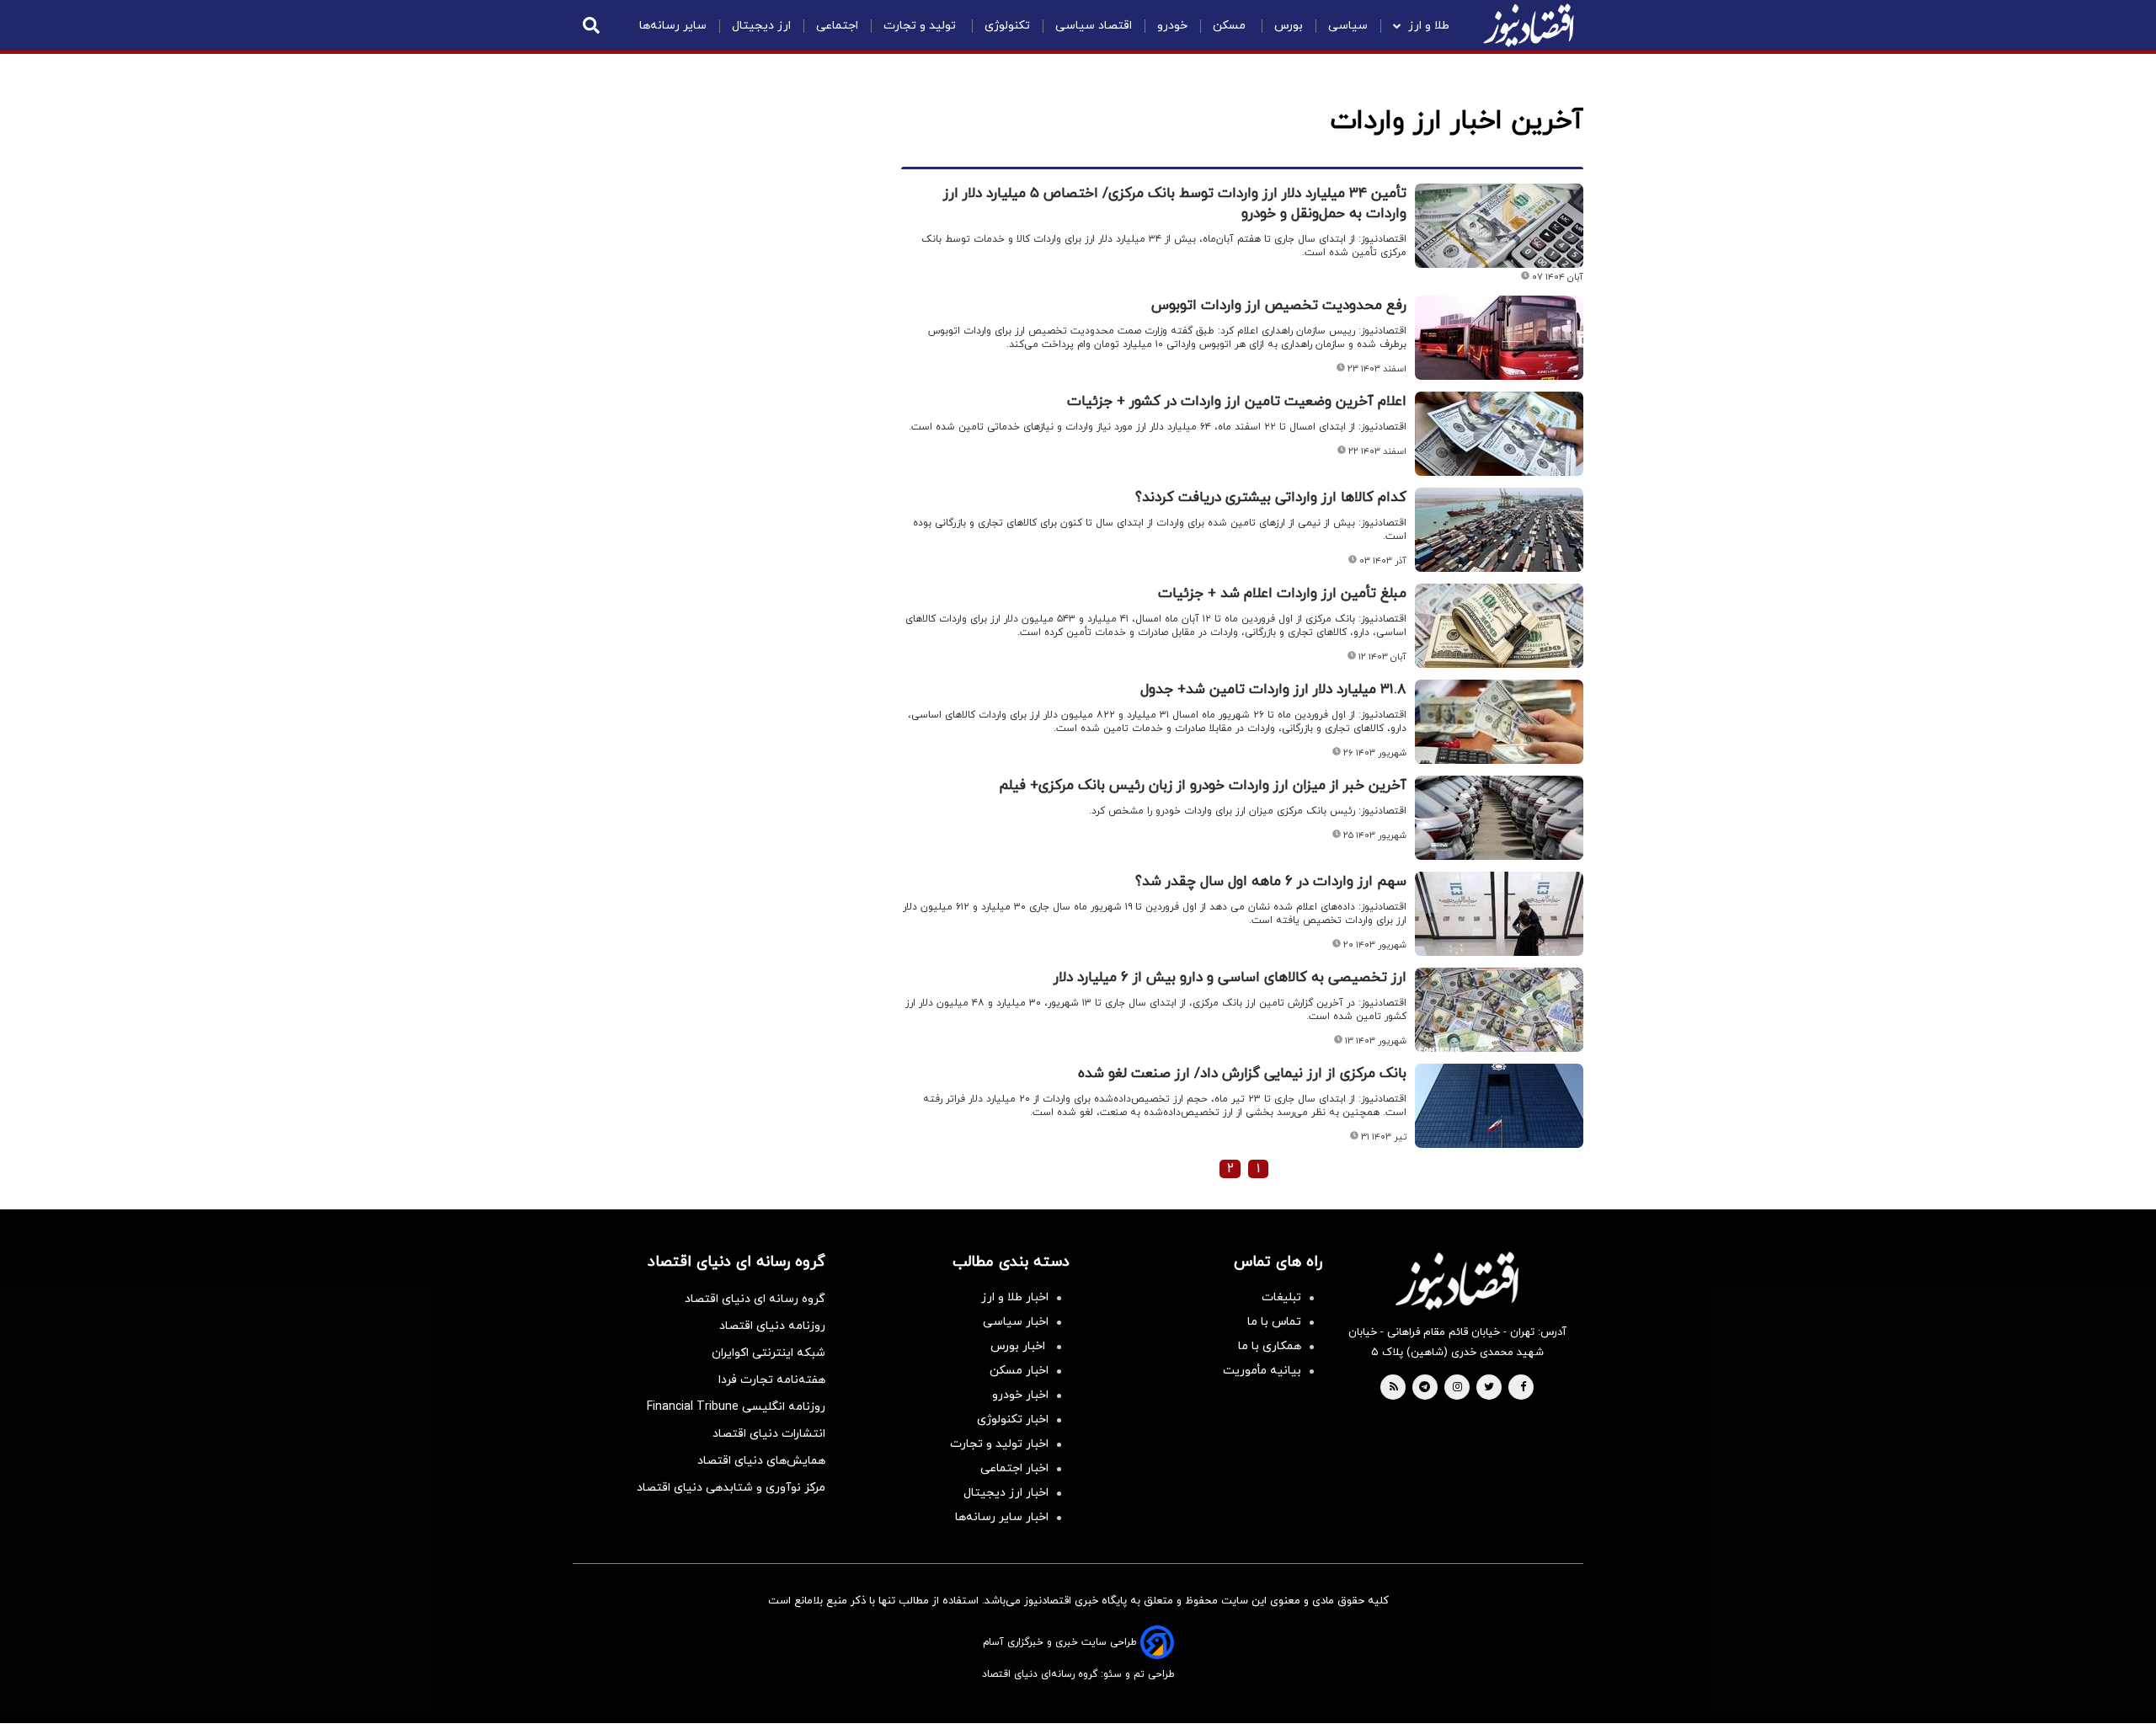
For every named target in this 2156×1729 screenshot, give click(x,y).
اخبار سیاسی (1016, 1322)
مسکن (1231, 26)
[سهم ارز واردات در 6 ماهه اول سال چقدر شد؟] (1499, 914)
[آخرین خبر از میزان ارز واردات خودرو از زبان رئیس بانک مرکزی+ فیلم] (1499, 818)
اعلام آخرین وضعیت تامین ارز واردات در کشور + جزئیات (1237, 402)
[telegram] (1425, 1388)
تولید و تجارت (921, 26)
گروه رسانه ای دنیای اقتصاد (755, 1299)
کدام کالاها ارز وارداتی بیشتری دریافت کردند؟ (1271, 498)
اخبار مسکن (1019, 1371)
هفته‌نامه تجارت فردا (772, 1380)
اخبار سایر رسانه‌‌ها (1002, 1517)
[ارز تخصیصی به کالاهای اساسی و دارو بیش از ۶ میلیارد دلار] (1499, 1010)
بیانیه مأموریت (1262, 1371)
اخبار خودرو (1020, 1395)
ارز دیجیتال (761, 26)
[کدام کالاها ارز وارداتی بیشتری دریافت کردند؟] (1499, 530)
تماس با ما (1274, 1322)
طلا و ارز (1429, 26)
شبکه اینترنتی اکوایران (768, 1353)
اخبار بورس (1019, 1346)
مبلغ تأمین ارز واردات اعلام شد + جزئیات (1282, 594)
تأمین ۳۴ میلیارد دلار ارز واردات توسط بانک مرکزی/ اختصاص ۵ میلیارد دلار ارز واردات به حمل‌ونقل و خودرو (1175, 204)
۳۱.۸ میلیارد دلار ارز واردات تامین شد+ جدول (1273, 690)
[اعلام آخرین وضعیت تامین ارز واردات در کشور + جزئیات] (1499, 434)
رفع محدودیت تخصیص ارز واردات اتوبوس (1279, 306)
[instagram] (1457, 1388)
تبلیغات (1281, 1297)
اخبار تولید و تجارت (999, 1444)
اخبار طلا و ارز (1015, 1297)
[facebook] (1523, 1388)
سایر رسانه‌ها (673, 26)
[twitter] (1489, 1388)
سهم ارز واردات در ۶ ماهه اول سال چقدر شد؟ (1271, 882)
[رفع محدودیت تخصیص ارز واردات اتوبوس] (1499, 338)
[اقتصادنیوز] (1457, 1281)
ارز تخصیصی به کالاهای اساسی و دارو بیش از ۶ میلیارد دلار (1230, 978)
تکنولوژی (1007, 26)
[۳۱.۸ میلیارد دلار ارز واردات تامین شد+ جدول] (1499, 722)
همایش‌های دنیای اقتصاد (761, 1461)
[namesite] (1529, 25)
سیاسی (1348, 26)
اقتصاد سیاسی (1094, 26)
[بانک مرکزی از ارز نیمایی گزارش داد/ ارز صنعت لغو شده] (1499, 1106)
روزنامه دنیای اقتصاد (772, 1326)
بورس (1289, 26)
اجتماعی (837, 26)
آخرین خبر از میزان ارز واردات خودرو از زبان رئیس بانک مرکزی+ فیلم (1203, 786)
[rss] (1394, 1388)
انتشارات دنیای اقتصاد (769, 1434)
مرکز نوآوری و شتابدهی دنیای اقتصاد (731, 1488)
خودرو (1172, 26)
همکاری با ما (1270, 1346)
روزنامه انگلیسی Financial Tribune (736, 1407)
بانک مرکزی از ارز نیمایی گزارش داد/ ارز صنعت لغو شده (1242, 1074)
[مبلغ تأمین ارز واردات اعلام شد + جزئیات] (1499, 626)
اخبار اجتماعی (1014, 1468)
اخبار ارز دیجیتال (1006, 1493)
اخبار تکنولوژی (1013, 1419)
